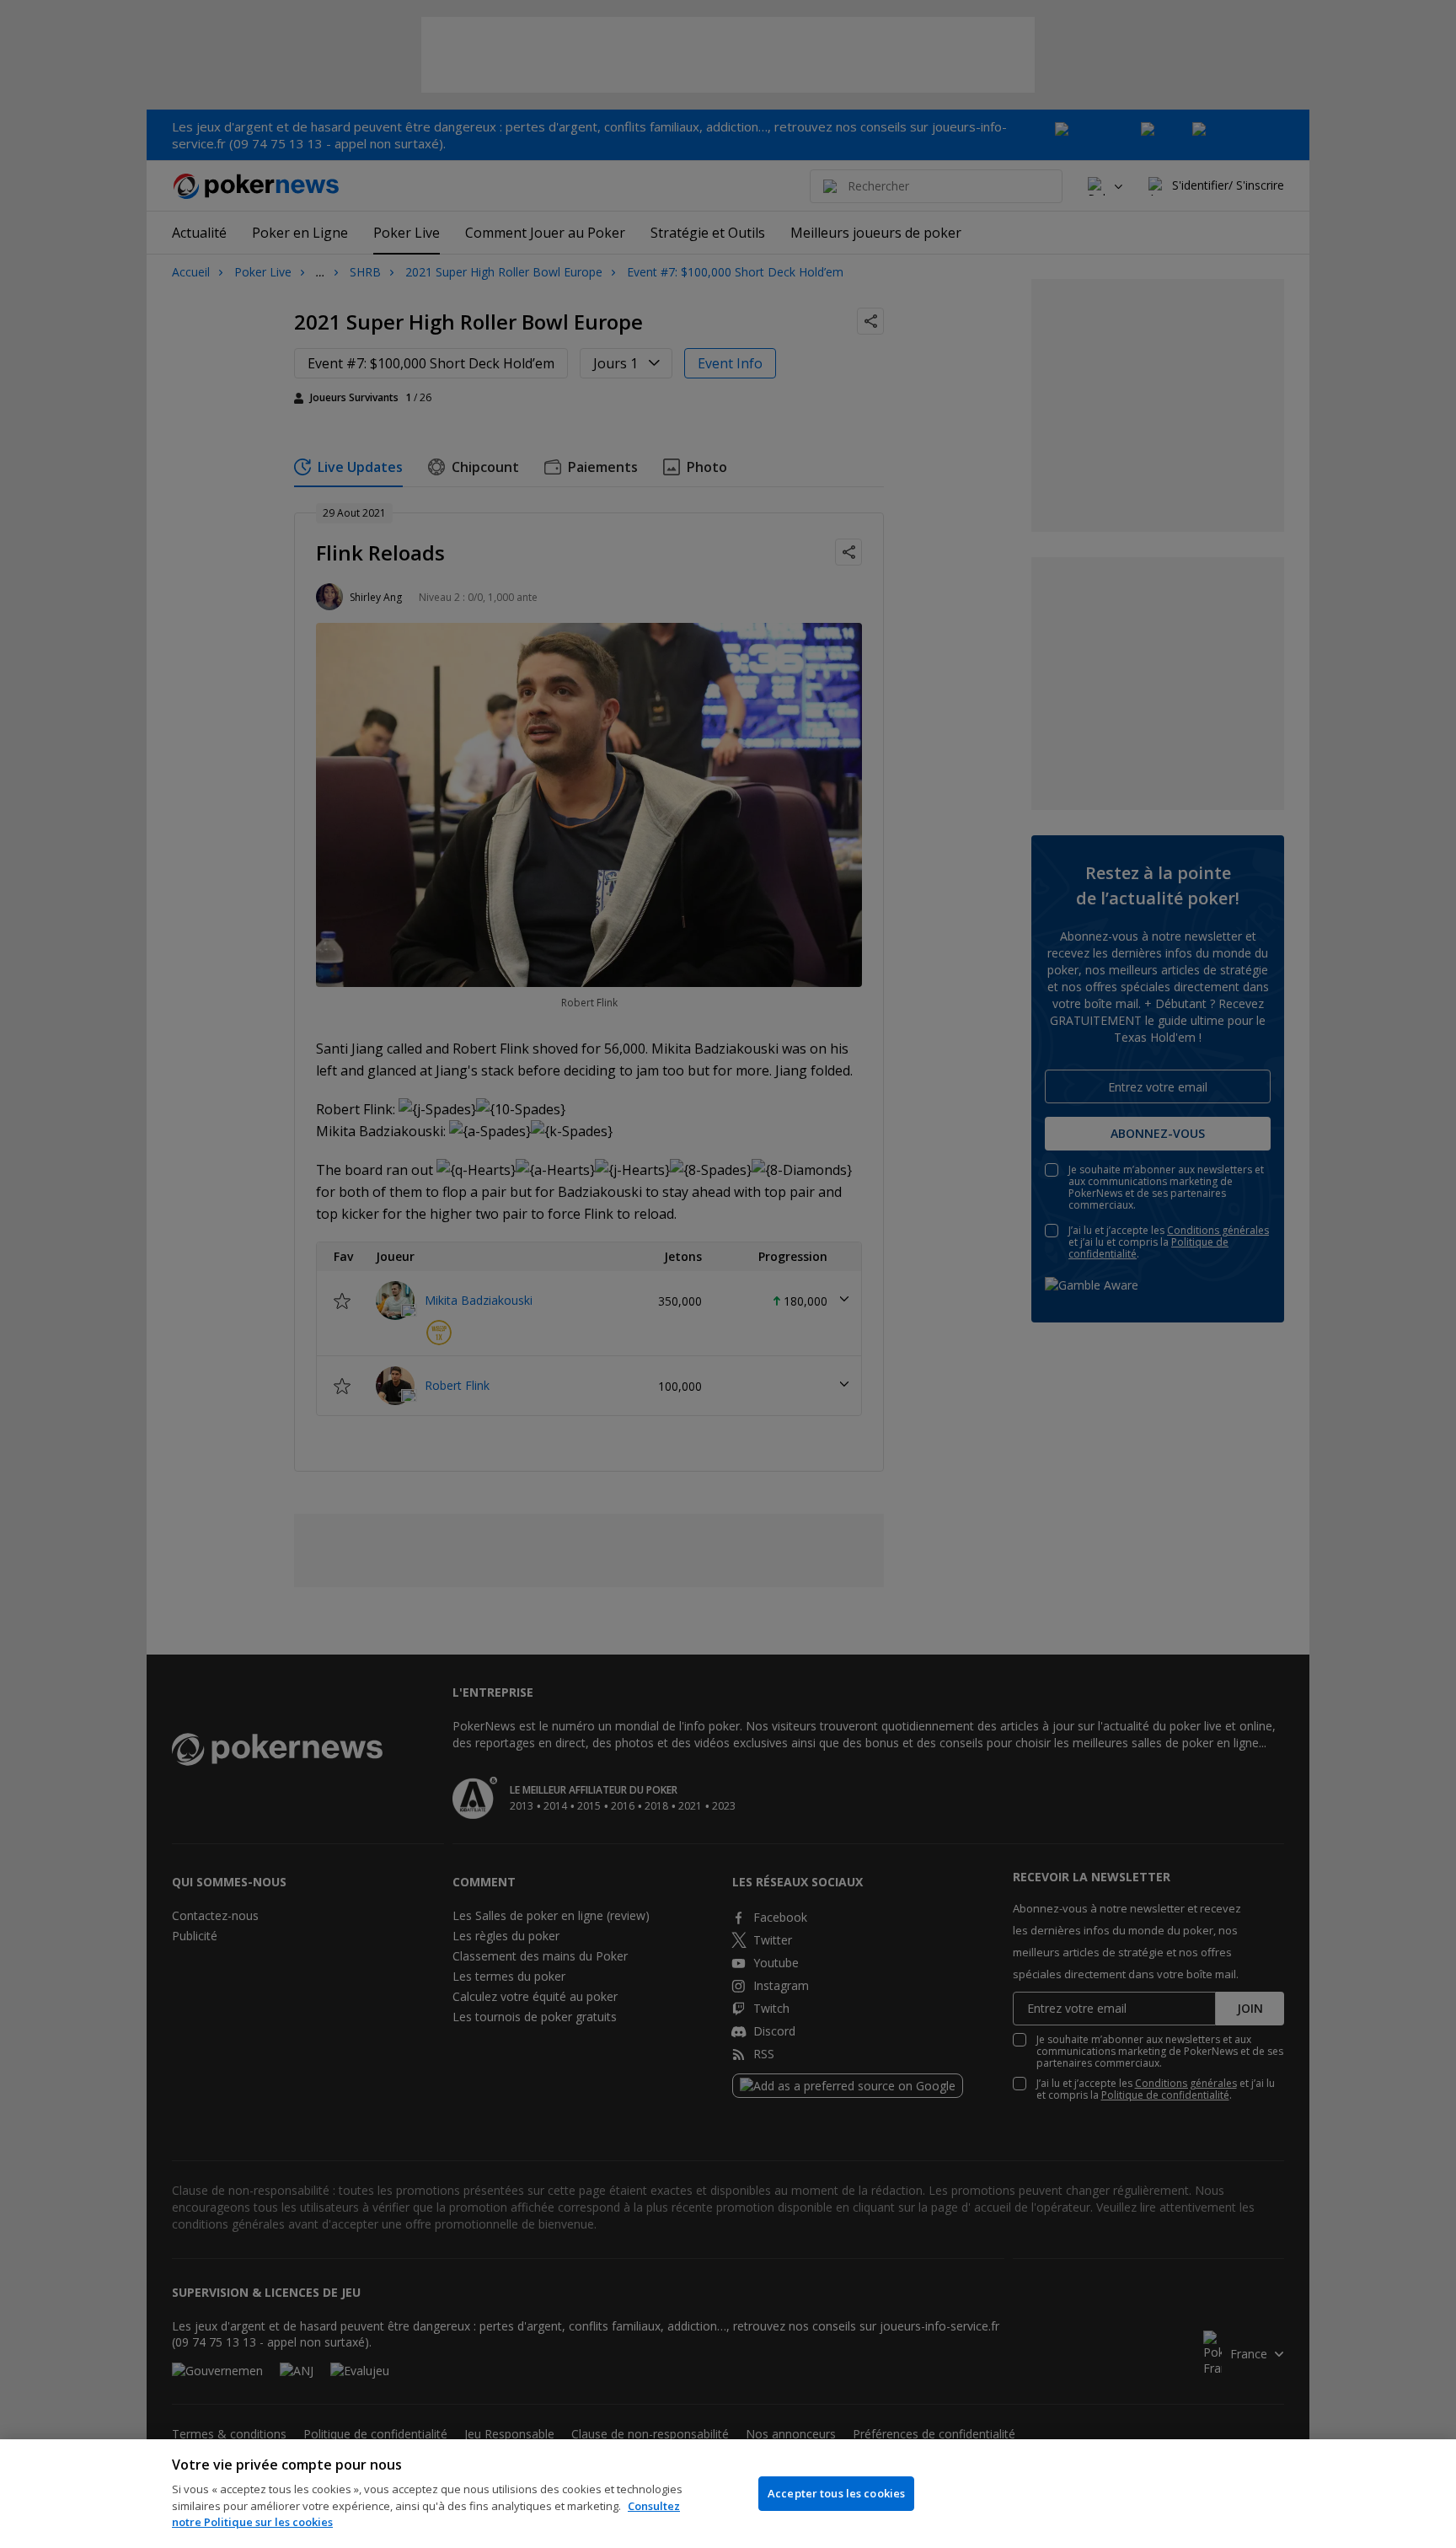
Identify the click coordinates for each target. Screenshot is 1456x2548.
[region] (728, 2494)
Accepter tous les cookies (836, 2493)
